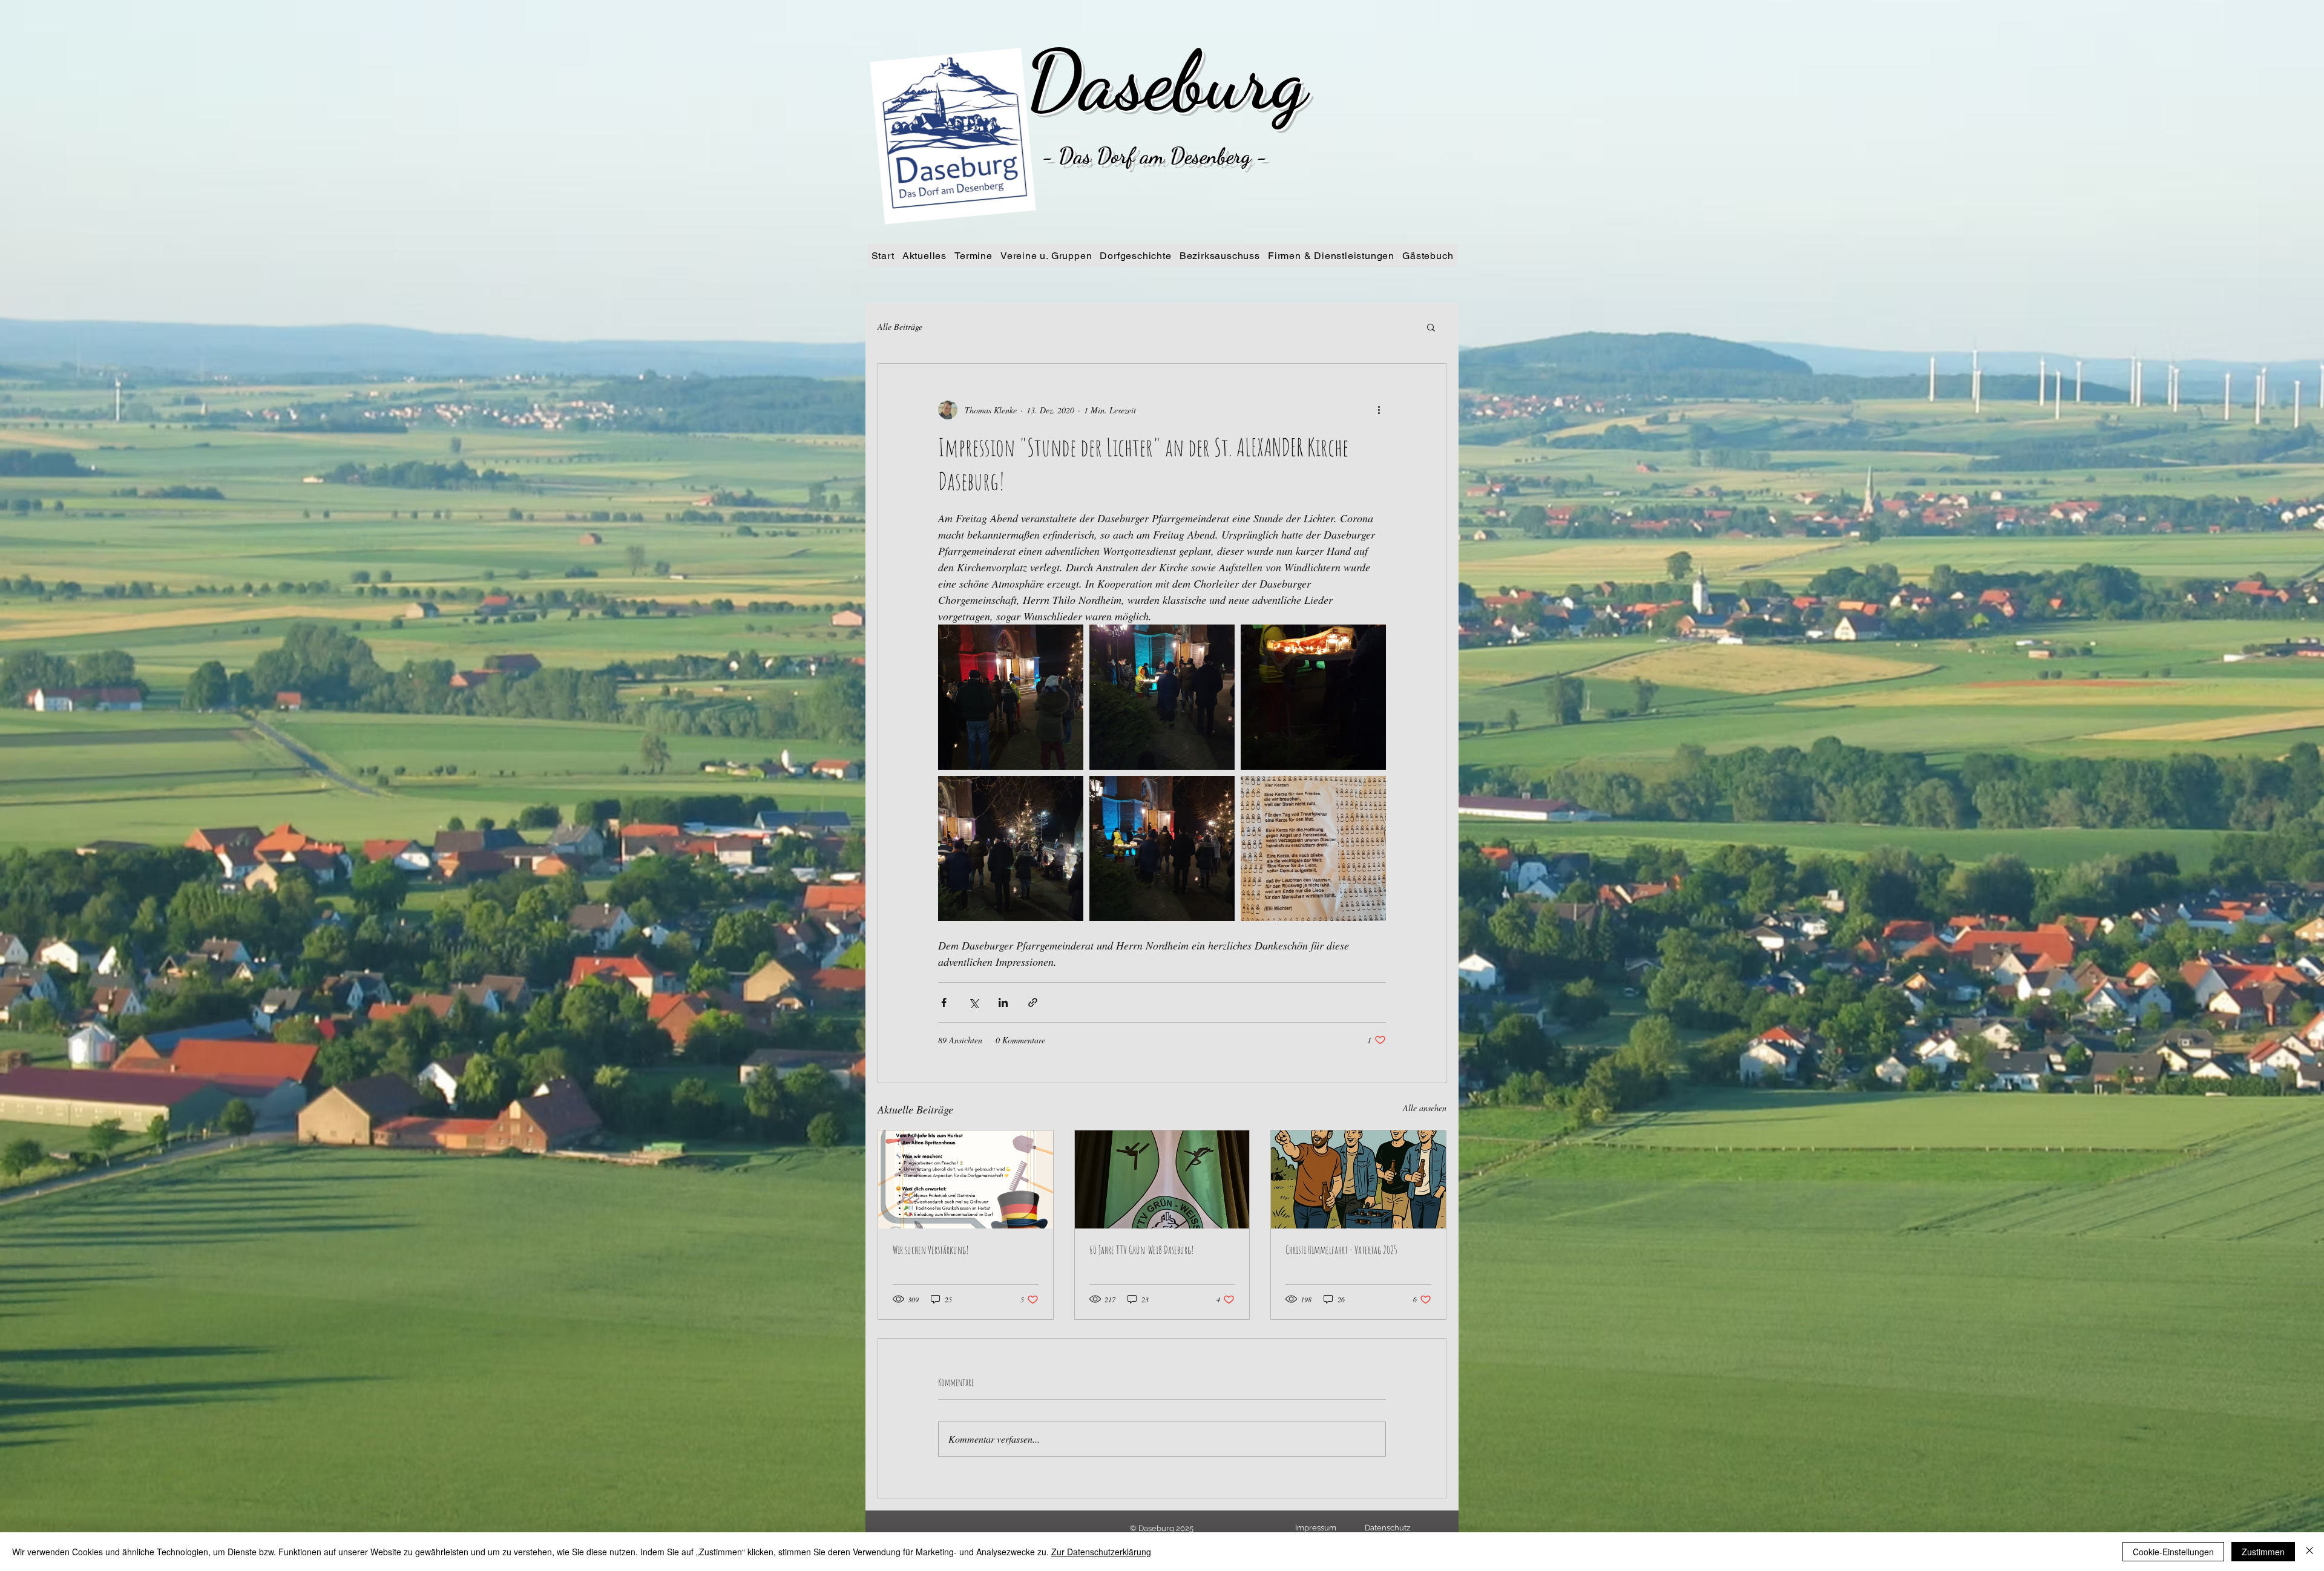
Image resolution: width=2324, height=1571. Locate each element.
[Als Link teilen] (1033, 1002)
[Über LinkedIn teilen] (1003, 1002)
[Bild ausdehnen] (1011, 697)
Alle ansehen (1425, 1108)
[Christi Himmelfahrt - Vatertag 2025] (1358, 1179)
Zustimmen (2263, 1552)
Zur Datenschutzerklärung (1101, 1552)
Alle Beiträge (900, 326)
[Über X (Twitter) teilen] (973, 1002)
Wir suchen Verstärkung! (931, 1250)
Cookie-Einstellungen (2173, 1552)
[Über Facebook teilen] (944, 1002)
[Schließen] (2309, 1552)
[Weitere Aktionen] (1379, 410)
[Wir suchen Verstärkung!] (966, 1179)
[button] (1431, 327)
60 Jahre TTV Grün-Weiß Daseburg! (1142, 1250)
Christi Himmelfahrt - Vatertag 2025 (1341, 1250)
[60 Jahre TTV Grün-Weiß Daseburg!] (1162, 1179)
